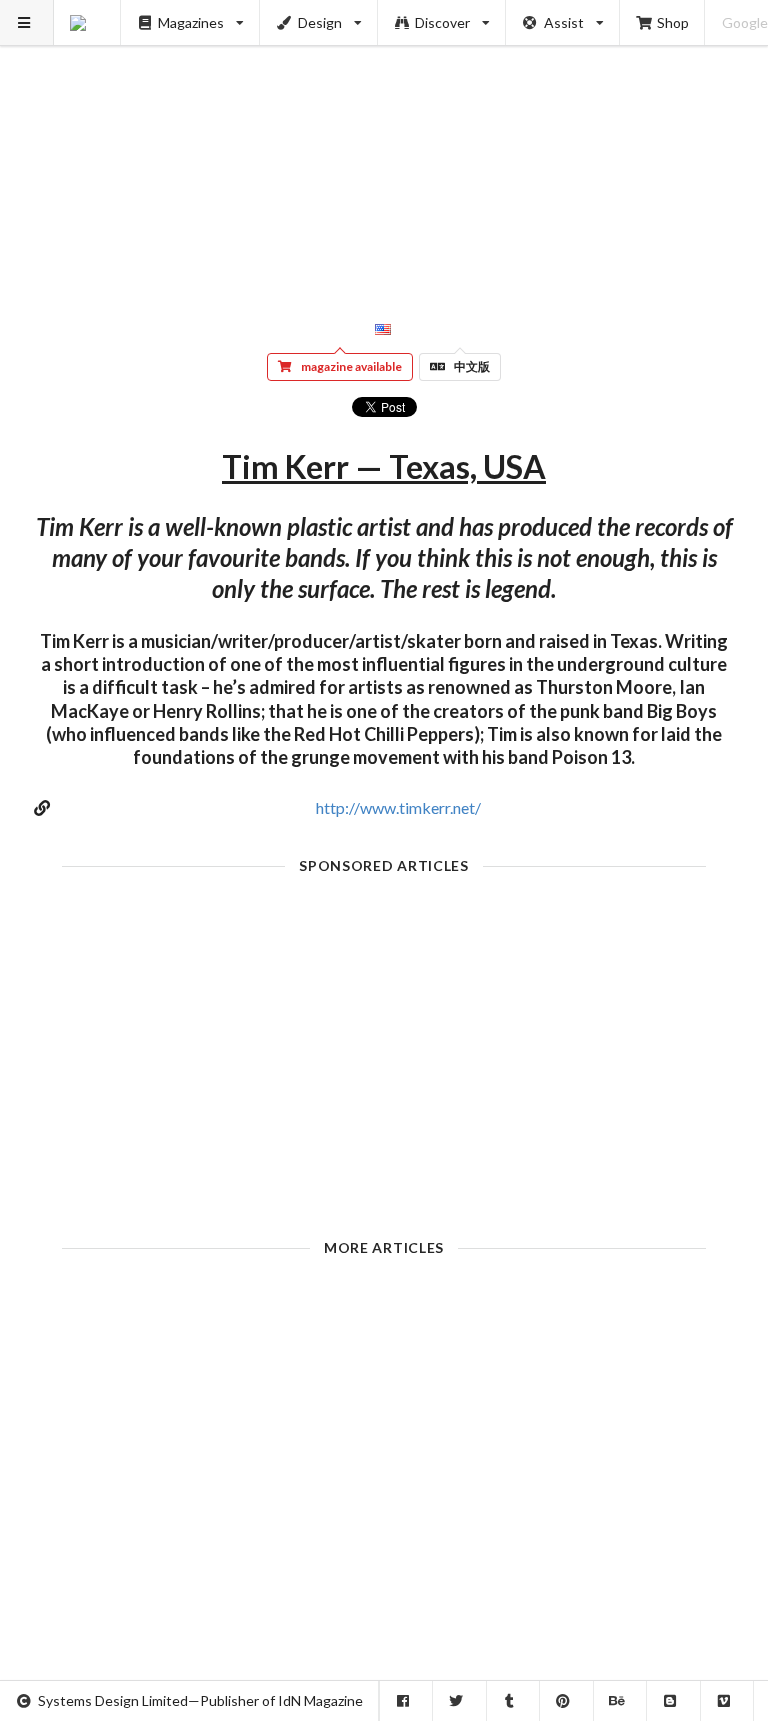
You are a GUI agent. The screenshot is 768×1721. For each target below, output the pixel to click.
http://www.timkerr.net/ (398, 807)
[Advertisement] (384, 140)
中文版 (472, 366)
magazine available (351, 366)
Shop (673, 22)
